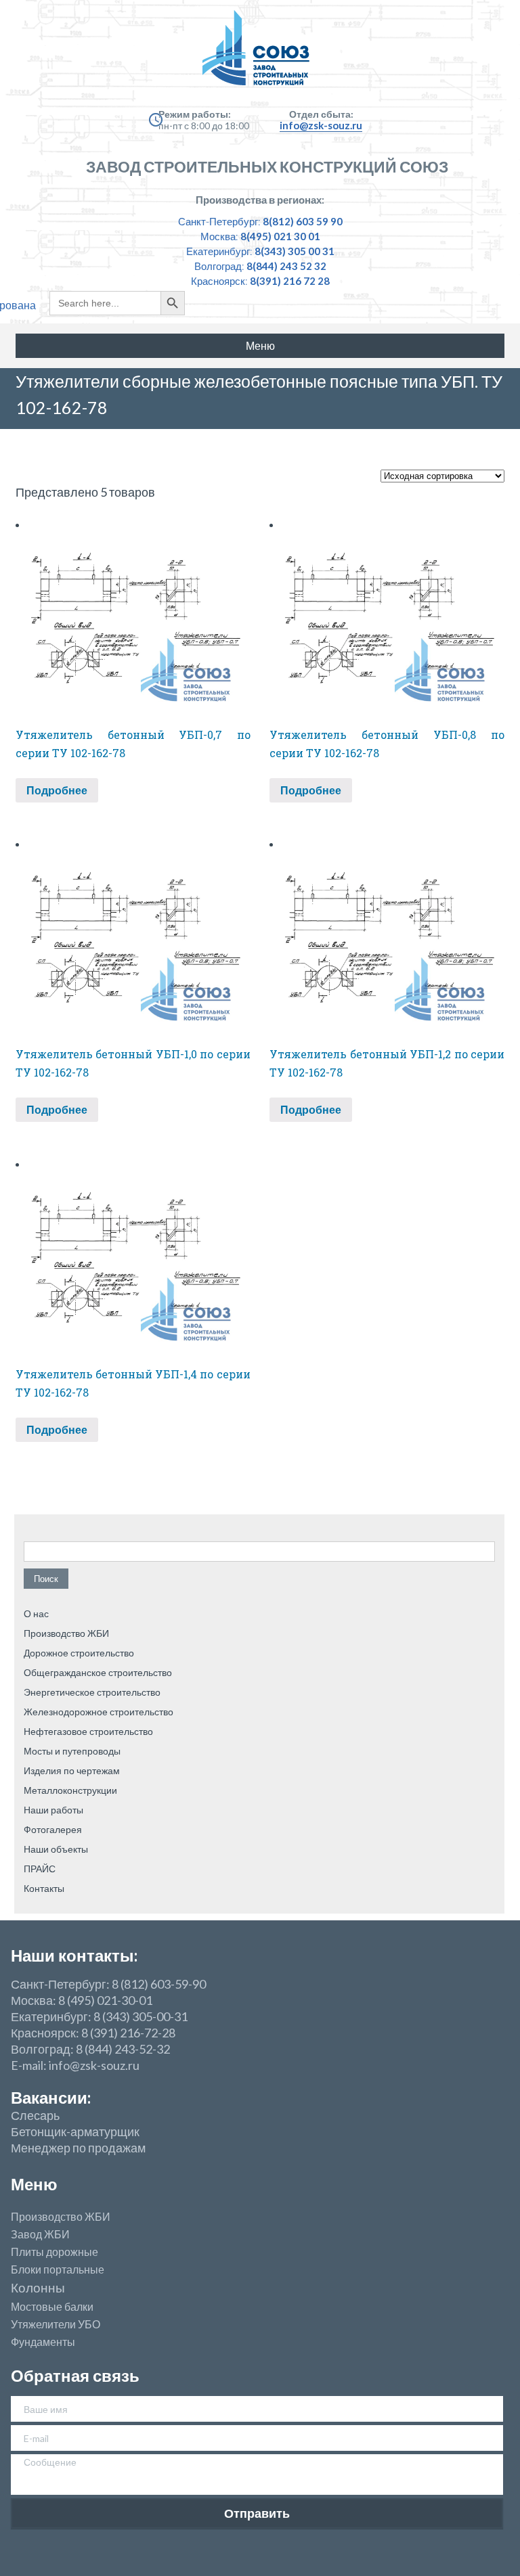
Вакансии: (51, 2097)
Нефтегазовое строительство (88, 1731)
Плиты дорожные (55, 2252)
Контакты (44, 1888)
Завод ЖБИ (40, 2234)
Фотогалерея (53, 1829)
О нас (36, 1613)
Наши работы (53, 1810)
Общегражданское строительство (98, 1672)
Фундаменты (43, 2342)
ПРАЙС (40, 1869)
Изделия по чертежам (72, 1770)
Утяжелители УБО (56, 2324)
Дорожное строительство (79, 1653)
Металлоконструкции (70, 1790)
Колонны (38, 2288)
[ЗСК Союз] (260, 54)
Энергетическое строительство (92, 1692)
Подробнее (57, 790)
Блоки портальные (58, 2269)
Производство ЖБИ (66, 1633)
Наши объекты (56, 1849)
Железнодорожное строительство (99, 1712)
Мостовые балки (52, 2307)
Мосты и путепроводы (72, 1751)
